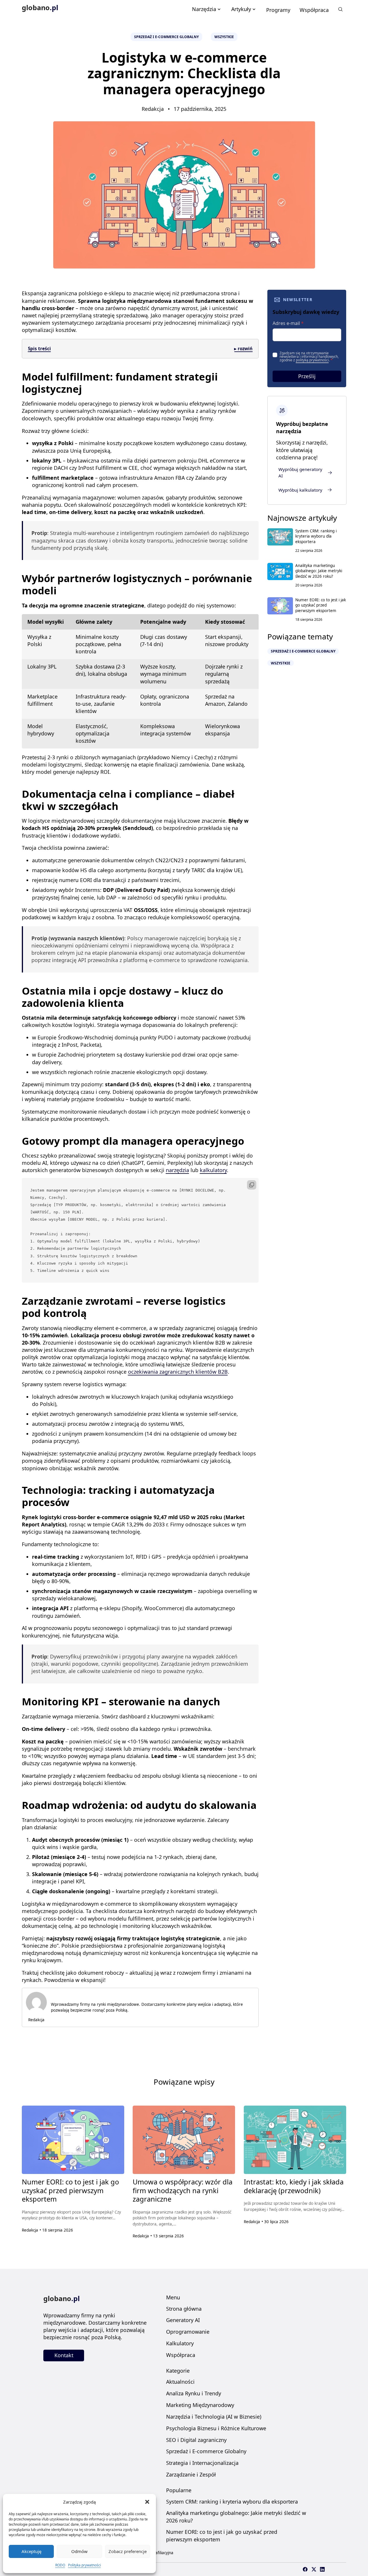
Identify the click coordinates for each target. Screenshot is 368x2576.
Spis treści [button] (140, 349)
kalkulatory (213, 1170)
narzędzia (177, 1170)
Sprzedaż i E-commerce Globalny (166, 37)
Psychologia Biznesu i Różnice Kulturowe (216, 2428)
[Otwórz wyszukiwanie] (341, 9)
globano (40, 8)
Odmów (79, 2551)
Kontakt (64, 2355)
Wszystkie (224, 37)
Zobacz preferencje (128, 2551)
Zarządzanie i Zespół (191, 2474)
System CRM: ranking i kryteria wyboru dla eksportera (316, 536)
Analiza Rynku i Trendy (194, 2393)
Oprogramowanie (188, 2332)
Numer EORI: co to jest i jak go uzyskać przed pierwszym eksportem (321, 605)
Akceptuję (31, 2551)
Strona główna (184, 2309)
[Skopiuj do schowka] (252, 1185)
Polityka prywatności (85, 2565)
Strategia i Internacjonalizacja (202, 2463)
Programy (278, 10)
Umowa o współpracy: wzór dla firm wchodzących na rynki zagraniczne (183, 2190)
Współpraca (314, 10)
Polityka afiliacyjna (157, 2553)
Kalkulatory (180, 2343)
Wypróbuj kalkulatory (300, 490)
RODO (60, 2565)
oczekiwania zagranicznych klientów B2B (178, 1372)
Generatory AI (183, 2320)
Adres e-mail (288, 323)
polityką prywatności (312, 360)
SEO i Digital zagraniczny (196, 2440)
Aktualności (180, 2382)
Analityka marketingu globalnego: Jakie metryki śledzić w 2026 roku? (319, 571)
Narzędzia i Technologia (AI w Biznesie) (214, 2417)
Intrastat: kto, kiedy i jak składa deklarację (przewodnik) (294, 2186)
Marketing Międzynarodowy (200, 2405)
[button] (147, 2502)
